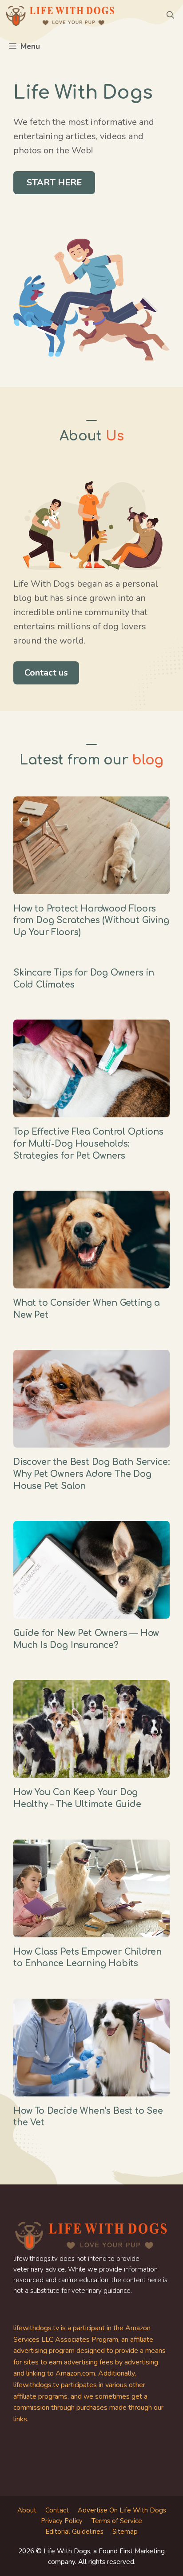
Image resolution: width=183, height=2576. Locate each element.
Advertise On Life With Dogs (122, 2510)
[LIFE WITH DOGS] (60, 16)
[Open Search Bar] (170, 16)
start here (54, 182)
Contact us (46, 673)
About (27, 2510)
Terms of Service (117, 2521)
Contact (57, 2510)
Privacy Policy (62, 2521)
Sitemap (125, 2532)
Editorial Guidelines (74, 2532)
